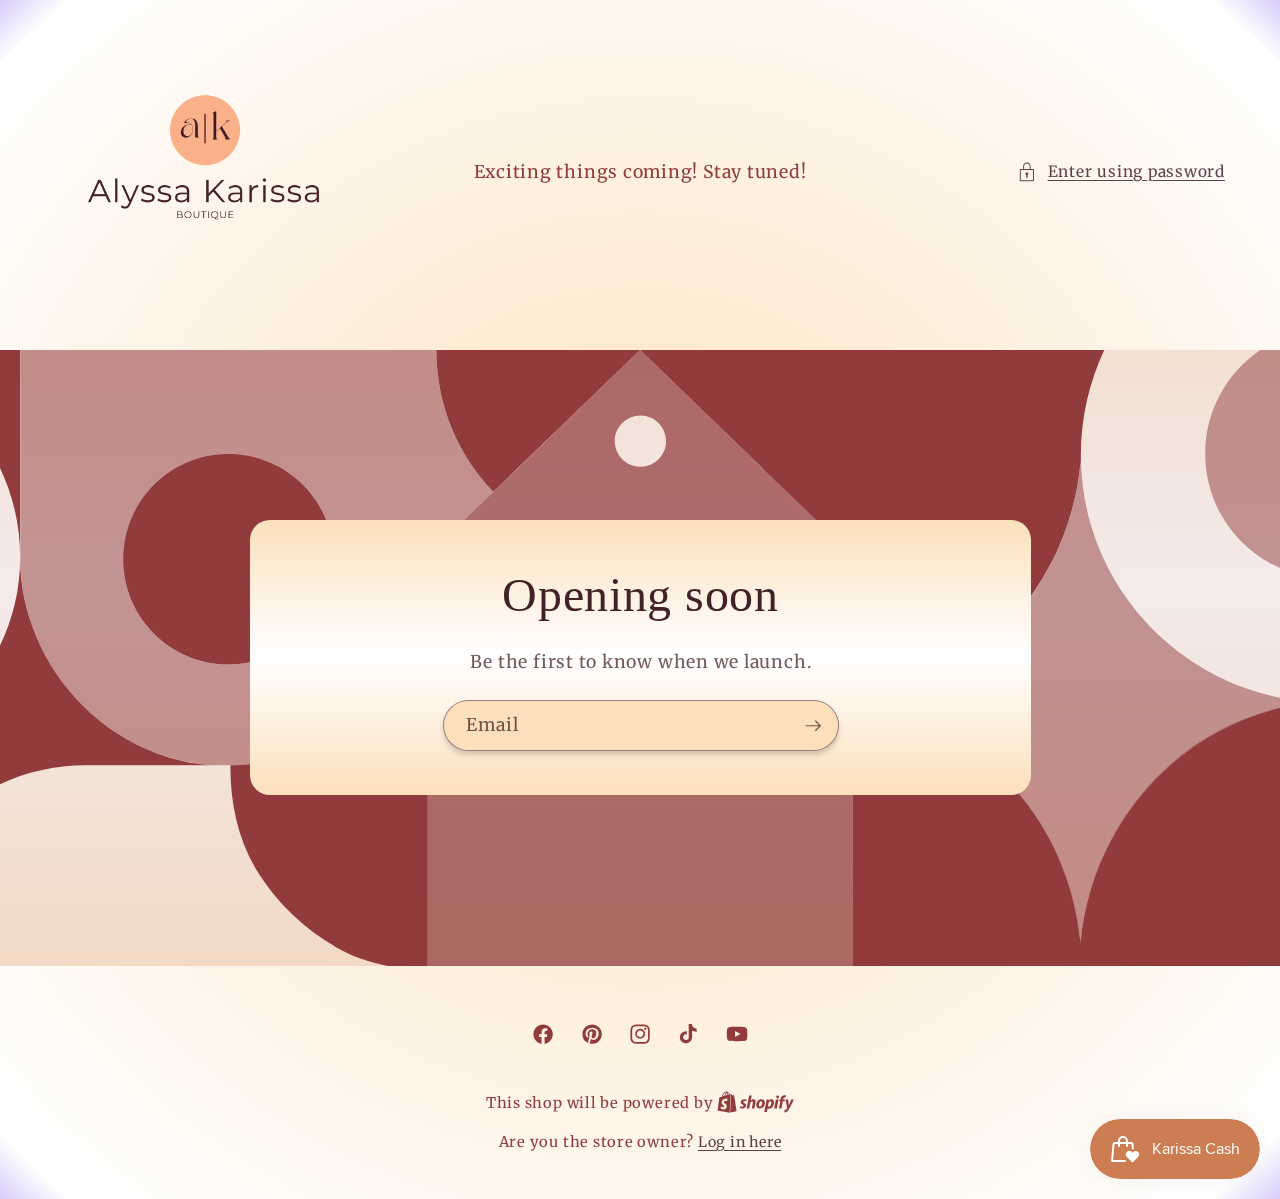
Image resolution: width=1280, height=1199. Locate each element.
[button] (1121, 172)
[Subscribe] (813, 726)
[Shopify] (755, 1103)
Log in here (739, 1142)
